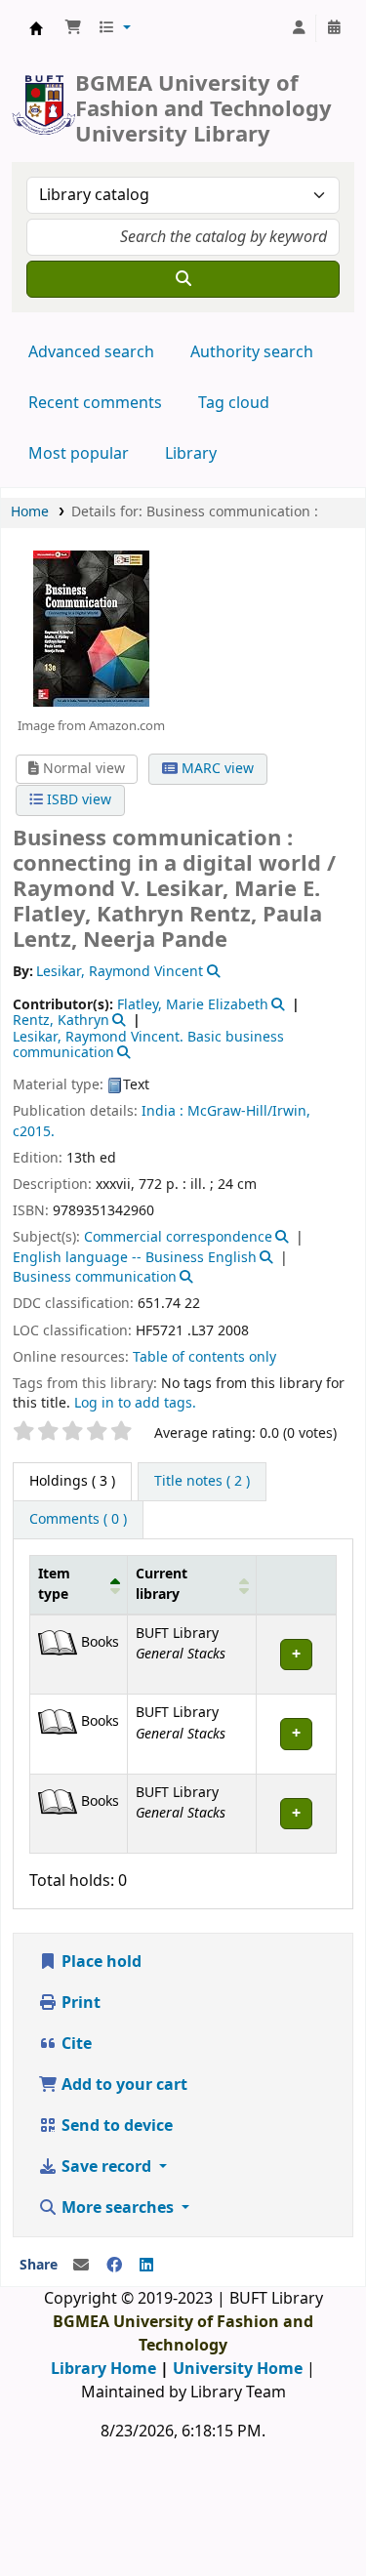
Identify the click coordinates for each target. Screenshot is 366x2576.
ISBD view (77, 800)
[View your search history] (334, 28)
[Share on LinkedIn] (146, 2266)
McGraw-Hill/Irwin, (249, 1111)
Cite (75, 2044)
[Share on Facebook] (114, 2266)
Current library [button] (162, 1585)
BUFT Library (36, 28)
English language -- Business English (135, 1258)
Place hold (100, 1962)
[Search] (183, 279)
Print (79, 2003)
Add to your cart (122, 2085)
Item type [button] (54, 1585)
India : (163, 1111)
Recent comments (95, 403)
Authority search (252, 352)
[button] (73, 28)
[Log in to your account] (299, 28)
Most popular (79, 454)
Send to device (115, 2126)
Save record (106, 2167)
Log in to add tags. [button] (135, 1403)
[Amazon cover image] (91, 628)
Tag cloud (234, 403)
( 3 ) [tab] (72, 1481)
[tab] (202, 1482)
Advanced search (91, 352)
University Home (238, 2369)
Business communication (95, 1277)
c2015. (34, 1132)
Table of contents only (204, 1357)
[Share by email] (81, 2266)
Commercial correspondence (178, 1237)
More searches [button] (118, 2208)
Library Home (103, 2369)
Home (30, 512)
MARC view (216, 769)
